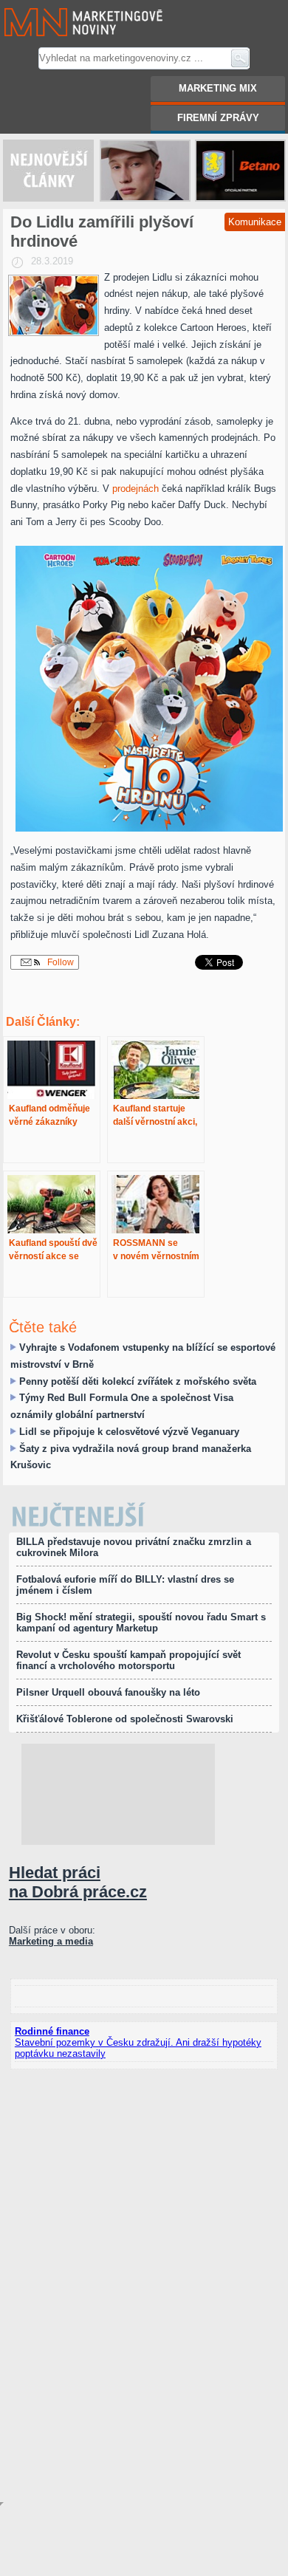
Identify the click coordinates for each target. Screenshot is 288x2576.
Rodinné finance (52, 2031)
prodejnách (136, 489)
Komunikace (255, 222)
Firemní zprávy (218, 118)
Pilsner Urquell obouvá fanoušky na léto (108, 1692)
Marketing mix (218, 88)
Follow (59, 962)
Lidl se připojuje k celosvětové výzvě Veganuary (129, 1432)
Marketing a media (51, 1941)
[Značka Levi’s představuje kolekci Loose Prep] (145, 171)
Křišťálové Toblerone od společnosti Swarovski (125, 1719)
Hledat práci (78, 1882)
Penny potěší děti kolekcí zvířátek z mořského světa (138, 1381)
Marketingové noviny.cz (65, 6)
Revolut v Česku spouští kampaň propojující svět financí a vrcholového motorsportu (128, 1660)
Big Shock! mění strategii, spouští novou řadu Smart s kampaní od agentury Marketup (141, 1623)
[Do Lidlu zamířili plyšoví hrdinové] (54, 305)
